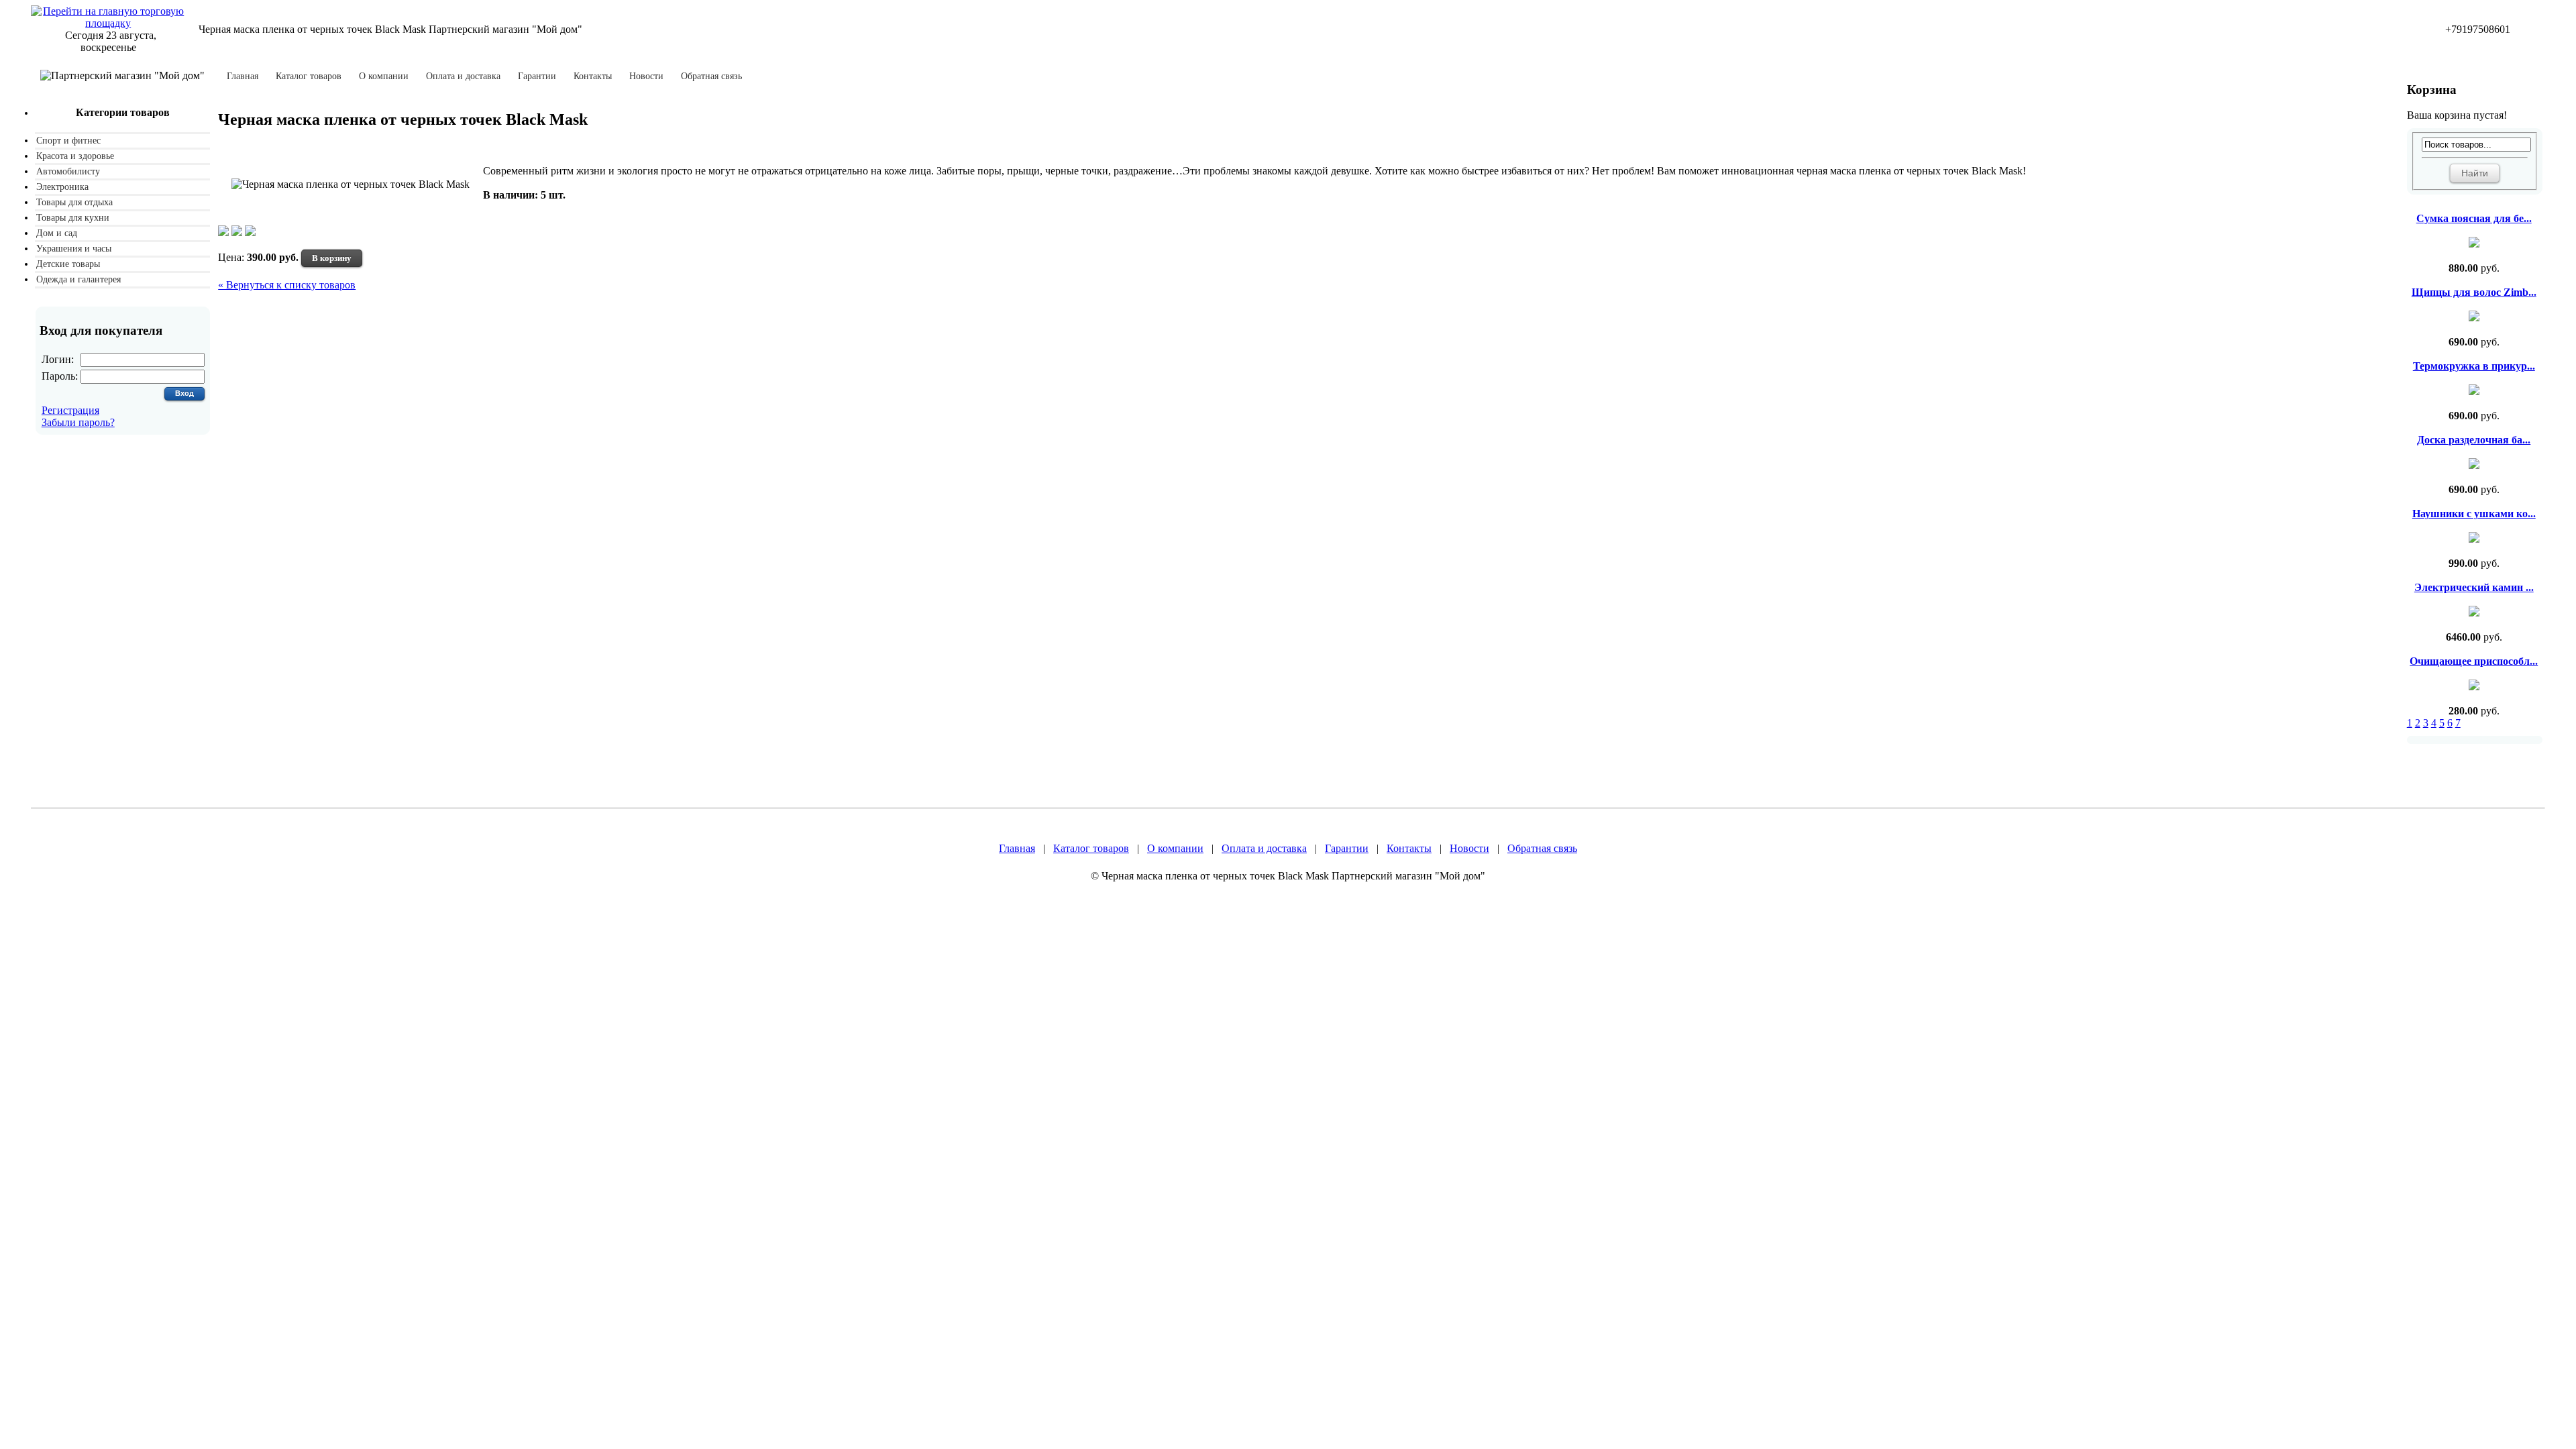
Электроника (62, 187)
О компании (384, 76)
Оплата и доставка (463, 76)
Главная (243, 76)
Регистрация (70, 410)
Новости (646, 76)
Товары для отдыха (74, 202)
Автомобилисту (68, 171)
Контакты (593, 76)
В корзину (332, 258)
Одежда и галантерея (78, 279)
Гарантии (537, 76)
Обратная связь (711, 76)
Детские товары (68, 264)
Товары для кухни (73, 218)
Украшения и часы (74, 249)
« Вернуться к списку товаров (287, 285)
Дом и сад (57, 233)
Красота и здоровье (75, 156)
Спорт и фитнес (68, 141)
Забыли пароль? (78, 422)
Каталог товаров (309, 76)
